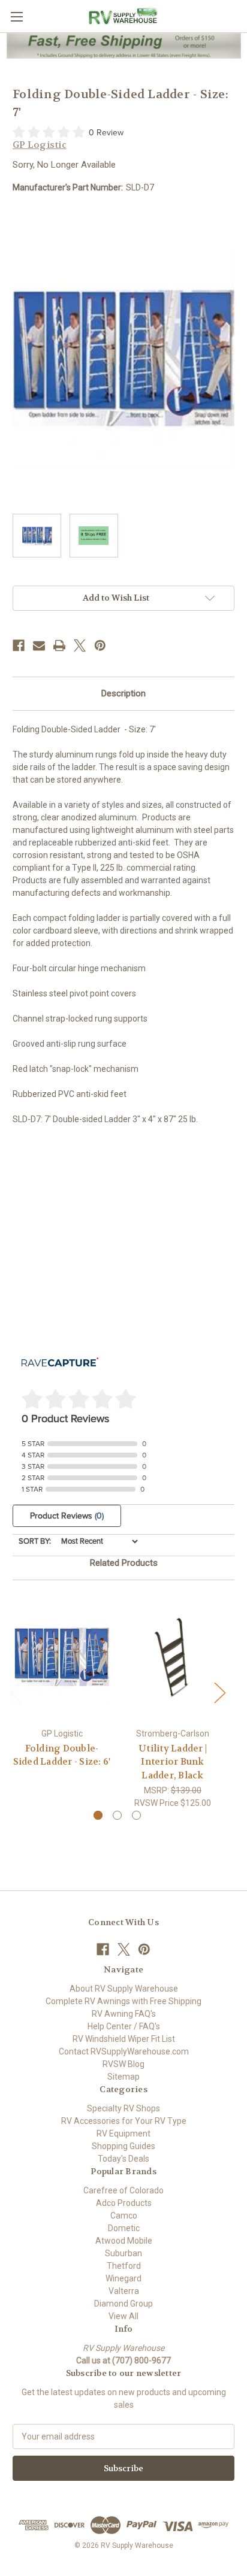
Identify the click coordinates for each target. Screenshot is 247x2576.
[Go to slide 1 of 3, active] (98, 1815)
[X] (80, 645)
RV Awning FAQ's (124, 2014)
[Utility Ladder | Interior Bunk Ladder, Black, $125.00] (173, 1657)
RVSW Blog (123, 2064)
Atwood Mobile (124, 2241)
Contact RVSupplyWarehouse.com (124, 2051)
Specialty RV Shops (123, 2108)
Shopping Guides (123, 2146)
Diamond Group (123, 2304)
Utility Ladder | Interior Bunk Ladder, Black (173, 1762)
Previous (16, 1692)
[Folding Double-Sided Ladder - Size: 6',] (62, 1657)
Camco (124, 2216)
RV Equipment (123, 2133)
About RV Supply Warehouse (124, 1989)
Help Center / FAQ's (124, 2026)
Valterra (124, 2291)
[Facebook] (19, 645)
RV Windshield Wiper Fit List (124, 2039)
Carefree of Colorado (123, 2190)
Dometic (124, 2228)
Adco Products (124, 2203)
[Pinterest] (100, 645)
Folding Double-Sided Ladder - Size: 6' (62, 1755)
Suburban (123, 2253)
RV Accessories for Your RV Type (124, 2121)
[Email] (39, 645)
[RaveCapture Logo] (60, 1363)
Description (123, 693)
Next (219, 1692)
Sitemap (123, 2077)
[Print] (59, 645)
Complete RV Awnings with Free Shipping (123, 2001)
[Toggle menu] (16, 16)
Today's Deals (123, 2159)
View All (123, 2316)
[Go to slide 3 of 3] (136, 1815)
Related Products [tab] (124, 1563)
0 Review (106, 133)
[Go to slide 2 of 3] (117, 1815)
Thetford (124, 2266)
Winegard (123, 2278)
